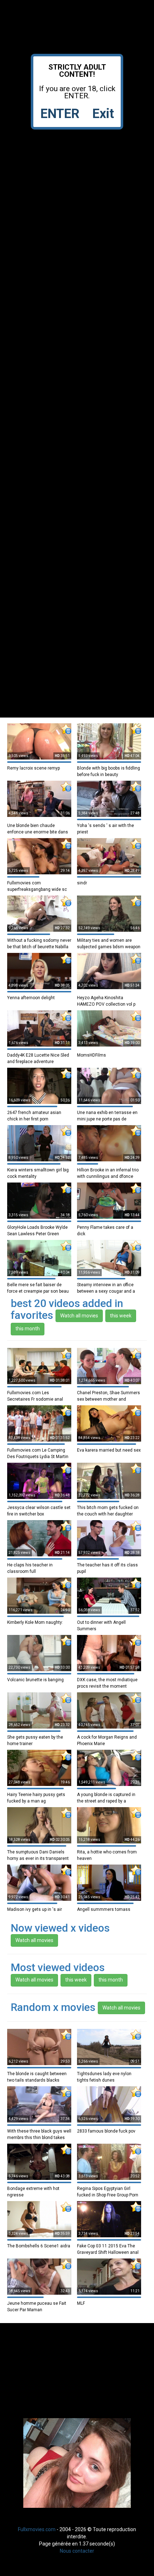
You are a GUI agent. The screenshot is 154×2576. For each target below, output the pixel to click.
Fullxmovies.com (37, 2529)
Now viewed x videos (60, 1928)
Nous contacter (77, 2551)
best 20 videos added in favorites (67, 1309)
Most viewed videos (58, 1967)
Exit (103, 114)
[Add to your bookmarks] (66, 729)
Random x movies (53, 2007)
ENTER (60, 114)
